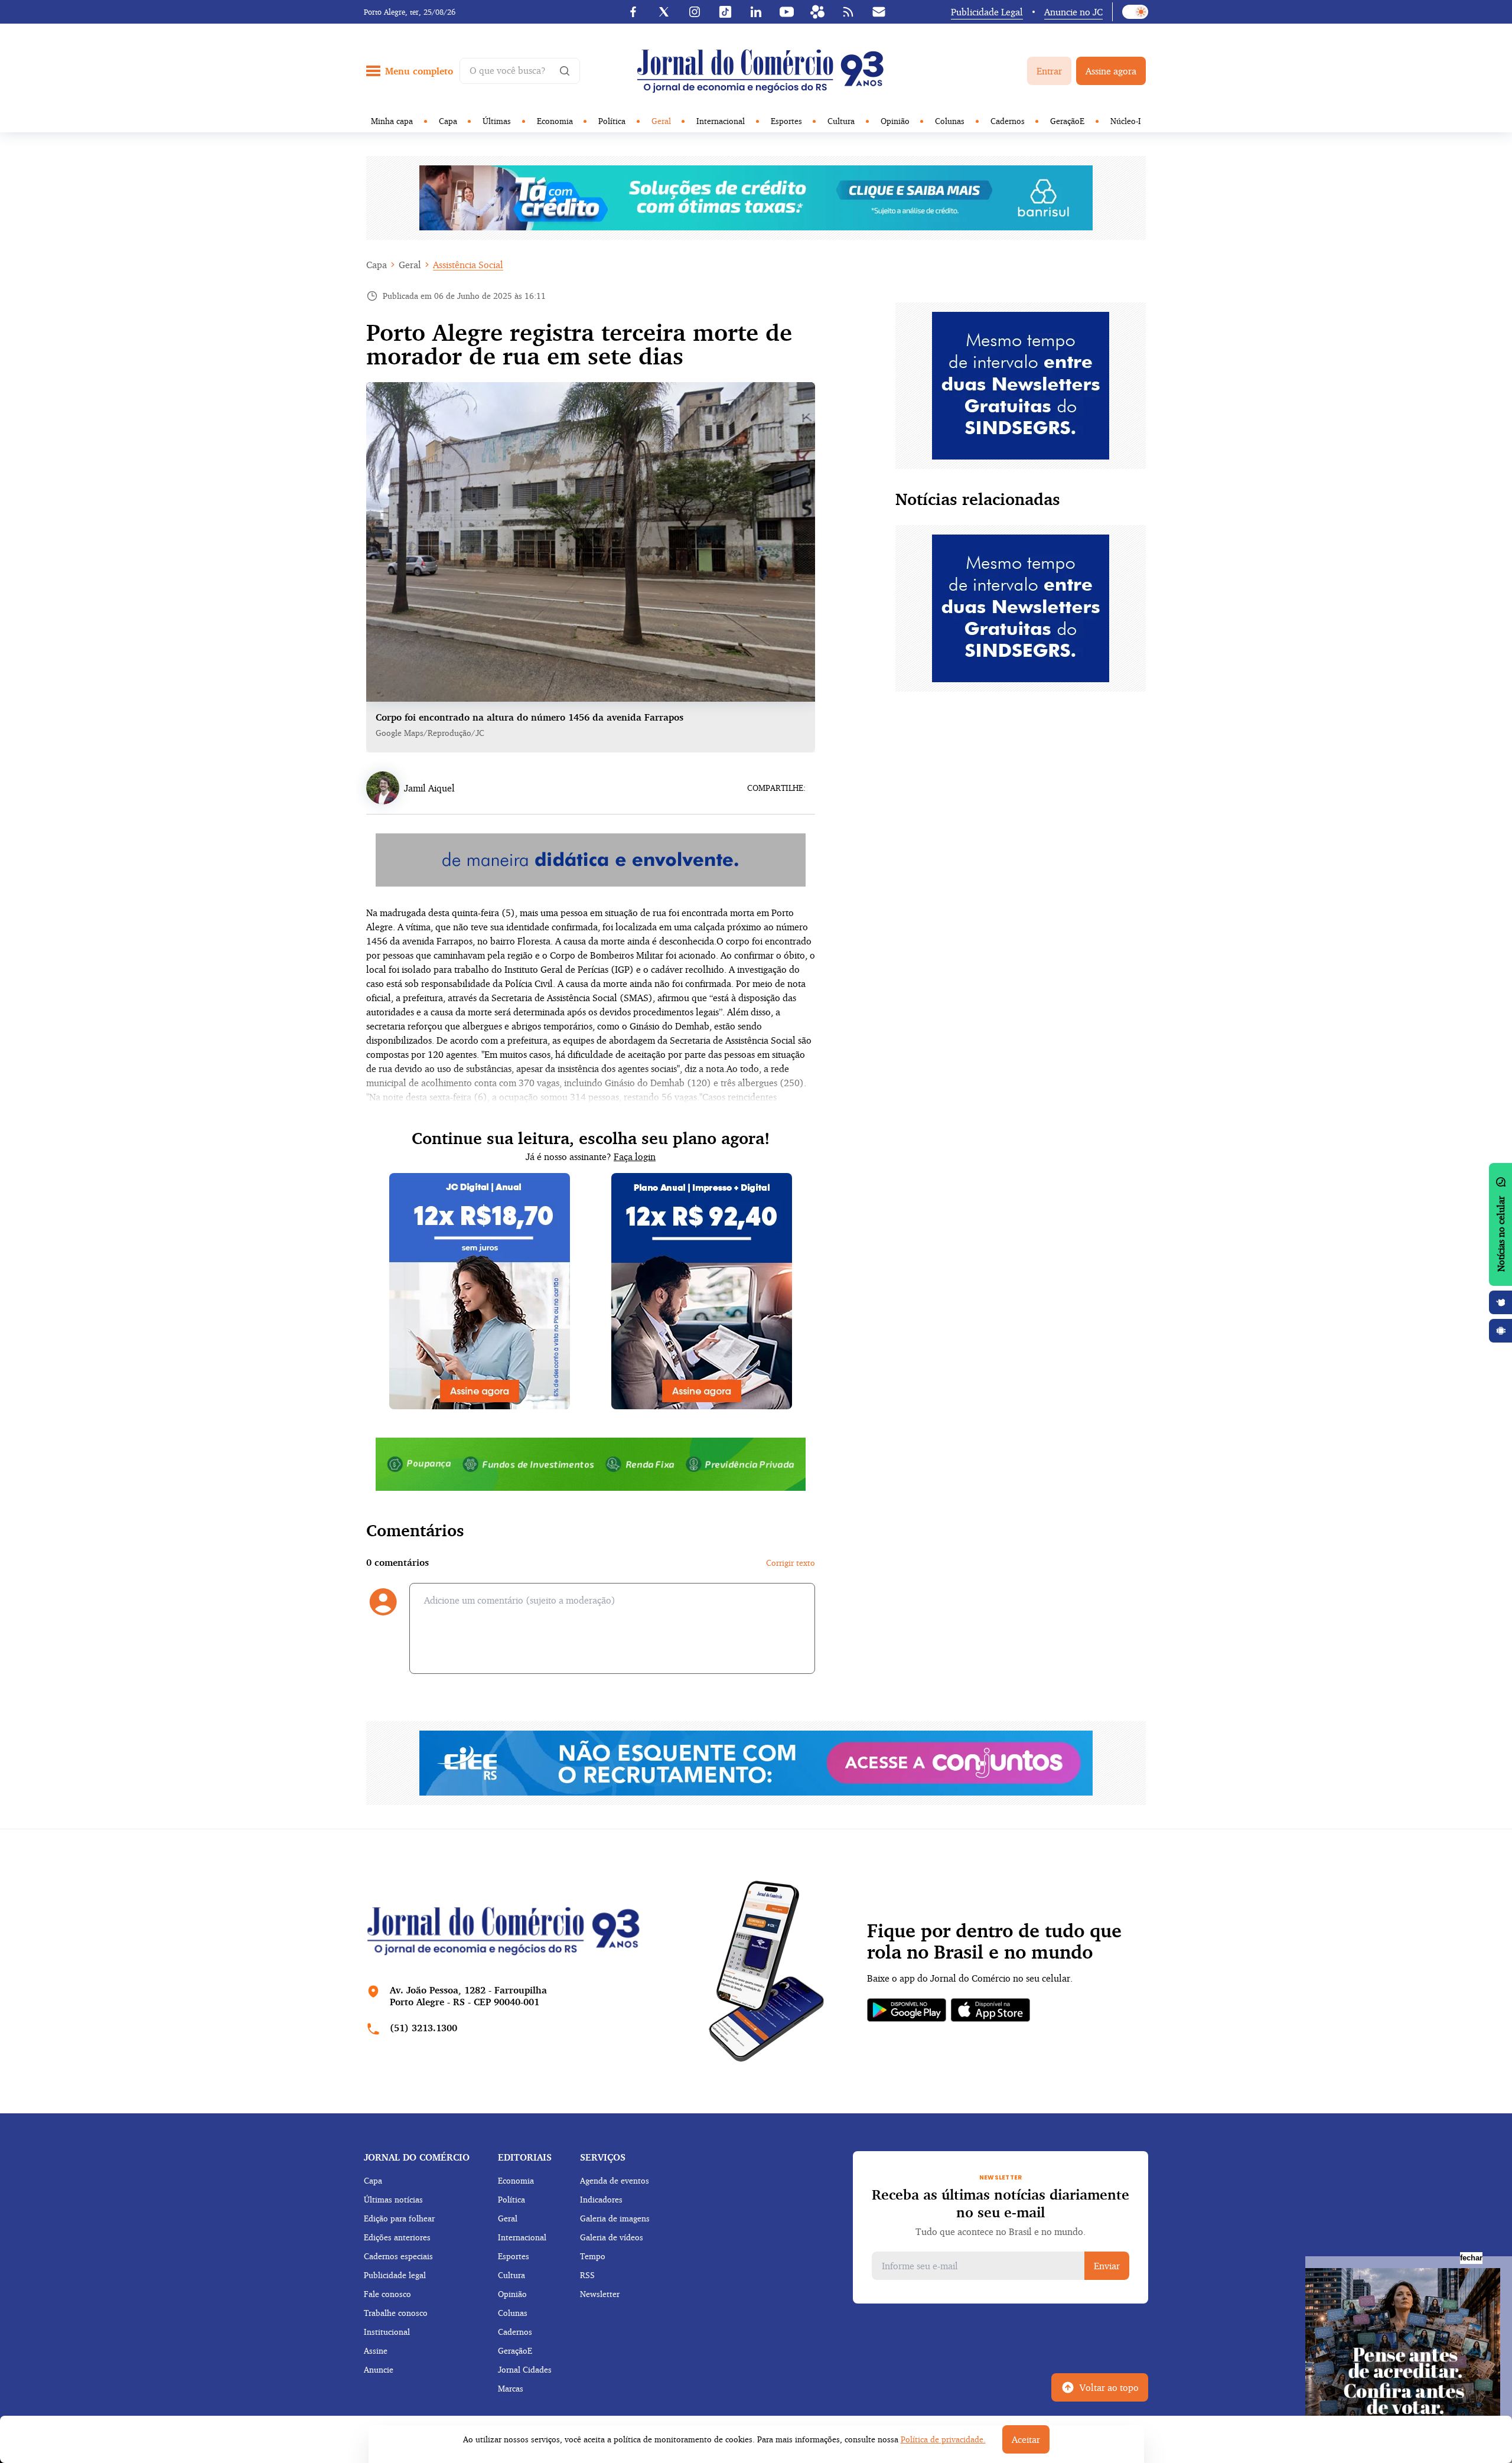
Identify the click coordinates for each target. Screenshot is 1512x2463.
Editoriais (525, 2157)
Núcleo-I (1126, 121)
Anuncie (379, 2369)
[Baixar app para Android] (1501, 1331)
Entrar (1049, 71)
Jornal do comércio (417, 2157)
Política (612, 121)
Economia (555, 121)
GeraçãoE (1067, 121)
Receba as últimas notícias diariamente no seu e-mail (1001, 2203)
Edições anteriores (397, 2237)
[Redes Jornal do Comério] (817, 12)
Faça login (635, 1156)
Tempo (593, 2256)
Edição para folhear (399, 2218)
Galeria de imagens (615, 2218)
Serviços (603, 2157)
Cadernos (1008, 121)
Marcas (511, 2388)
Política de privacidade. (943, 2439)
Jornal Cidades (525, 2369)
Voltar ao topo (1109, 2387)
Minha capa (392, 121)
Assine (376, 2350)
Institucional (387, 2332)
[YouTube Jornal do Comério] (787, 12)
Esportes (786, 121)
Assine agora (1111, 71)
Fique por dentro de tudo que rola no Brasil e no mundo (994, 1941)
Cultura (841, 121)
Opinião (895, 121)
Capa (448, 121)
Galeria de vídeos (612, 2237)
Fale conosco (387, 2294)
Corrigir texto (791, 1563)
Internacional (721, 121)
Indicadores (601, 2199)
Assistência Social (468, 265)
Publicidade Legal (987, 12)
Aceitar (1026, 2439)
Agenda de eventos (615, 2180)
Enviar (1107, 2266)
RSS (587, 2275)
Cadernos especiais (398, 2256)
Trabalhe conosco (396, 2313)
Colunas (950, 121)
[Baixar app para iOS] (1501, 1302)
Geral (661, 121)
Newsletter (600, 2294)
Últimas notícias (393, 2199)
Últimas (497, 121)
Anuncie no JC (1073, 12)
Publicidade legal (395, 2275)
